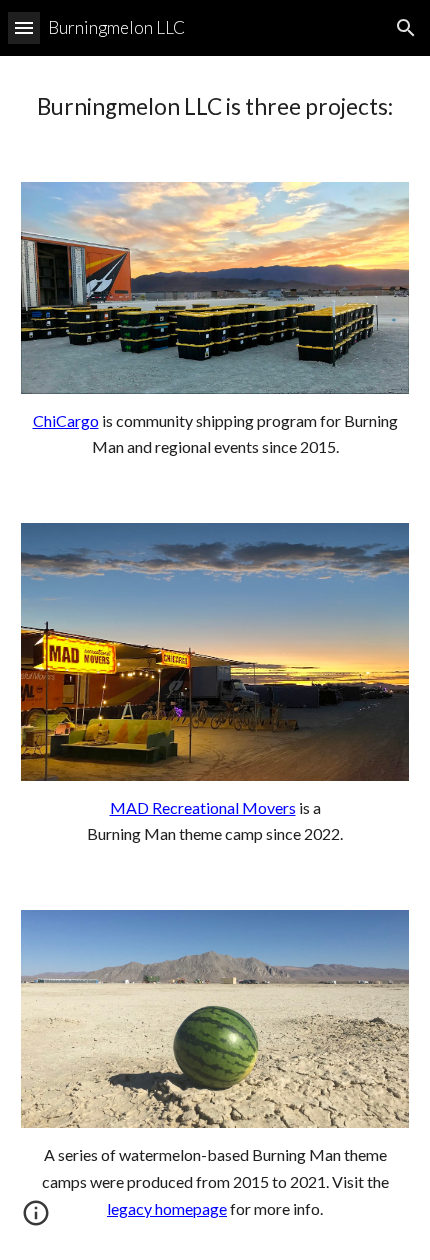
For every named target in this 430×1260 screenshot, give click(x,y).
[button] (24, 27)
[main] (215, 107)
